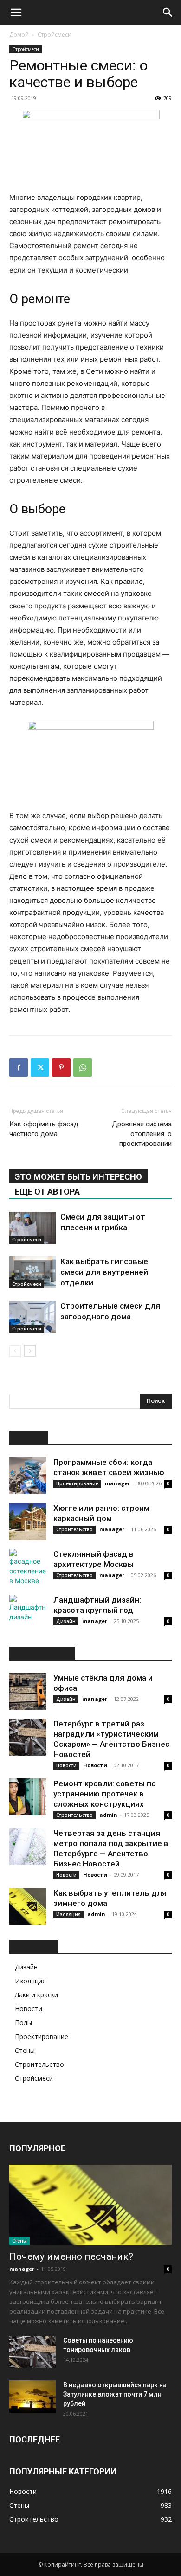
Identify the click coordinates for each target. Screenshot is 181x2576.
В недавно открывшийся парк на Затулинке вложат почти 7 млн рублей (115, 2394)
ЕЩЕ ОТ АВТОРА (47, 1192)
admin (108, 1815)
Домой (19, 35)
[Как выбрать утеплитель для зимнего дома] (28, 1906)
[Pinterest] (61, 1067)
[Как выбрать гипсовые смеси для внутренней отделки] (32, 1272)
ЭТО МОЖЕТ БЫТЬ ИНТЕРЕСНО (78, 1177)
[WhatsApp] (83, 1067)
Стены (25, 2050)
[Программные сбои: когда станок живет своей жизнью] (28, 1476)
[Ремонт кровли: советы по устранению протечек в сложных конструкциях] (28, 1797)
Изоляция (68, 1914)
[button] (16, 13)
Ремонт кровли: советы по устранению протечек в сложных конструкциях (105, 1794)
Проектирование (77, 1483)
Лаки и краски (36, 1995)
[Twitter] (40, 1067)
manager (117, 1483)
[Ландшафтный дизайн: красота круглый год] (28, 1613)
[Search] (168, 13)
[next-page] (30, 1351)
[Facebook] (19, 1067)
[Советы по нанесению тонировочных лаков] (32, 2352)
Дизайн (66, 1621)
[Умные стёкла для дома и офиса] (28, 1691)
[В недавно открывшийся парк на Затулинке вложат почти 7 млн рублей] (32, 2397)
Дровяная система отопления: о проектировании (142, 1134)
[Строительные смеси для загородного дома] (32, 1317)
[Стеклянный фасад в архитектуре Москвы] (28, 1567)
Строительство (74, 1529)
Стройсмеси (55, 35)
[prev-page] (15, 1351)
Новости (66, 1765)
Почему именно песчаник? (71, 2256)
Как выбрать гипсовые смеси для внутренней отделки (104, 1272)
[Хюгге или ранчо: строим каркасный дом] (28, 1521)
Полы (23, 2023)
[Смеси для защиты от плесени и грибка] (32, 1228)
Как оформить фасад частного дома (44, 1129)
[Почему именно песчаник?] (90, 2205)
